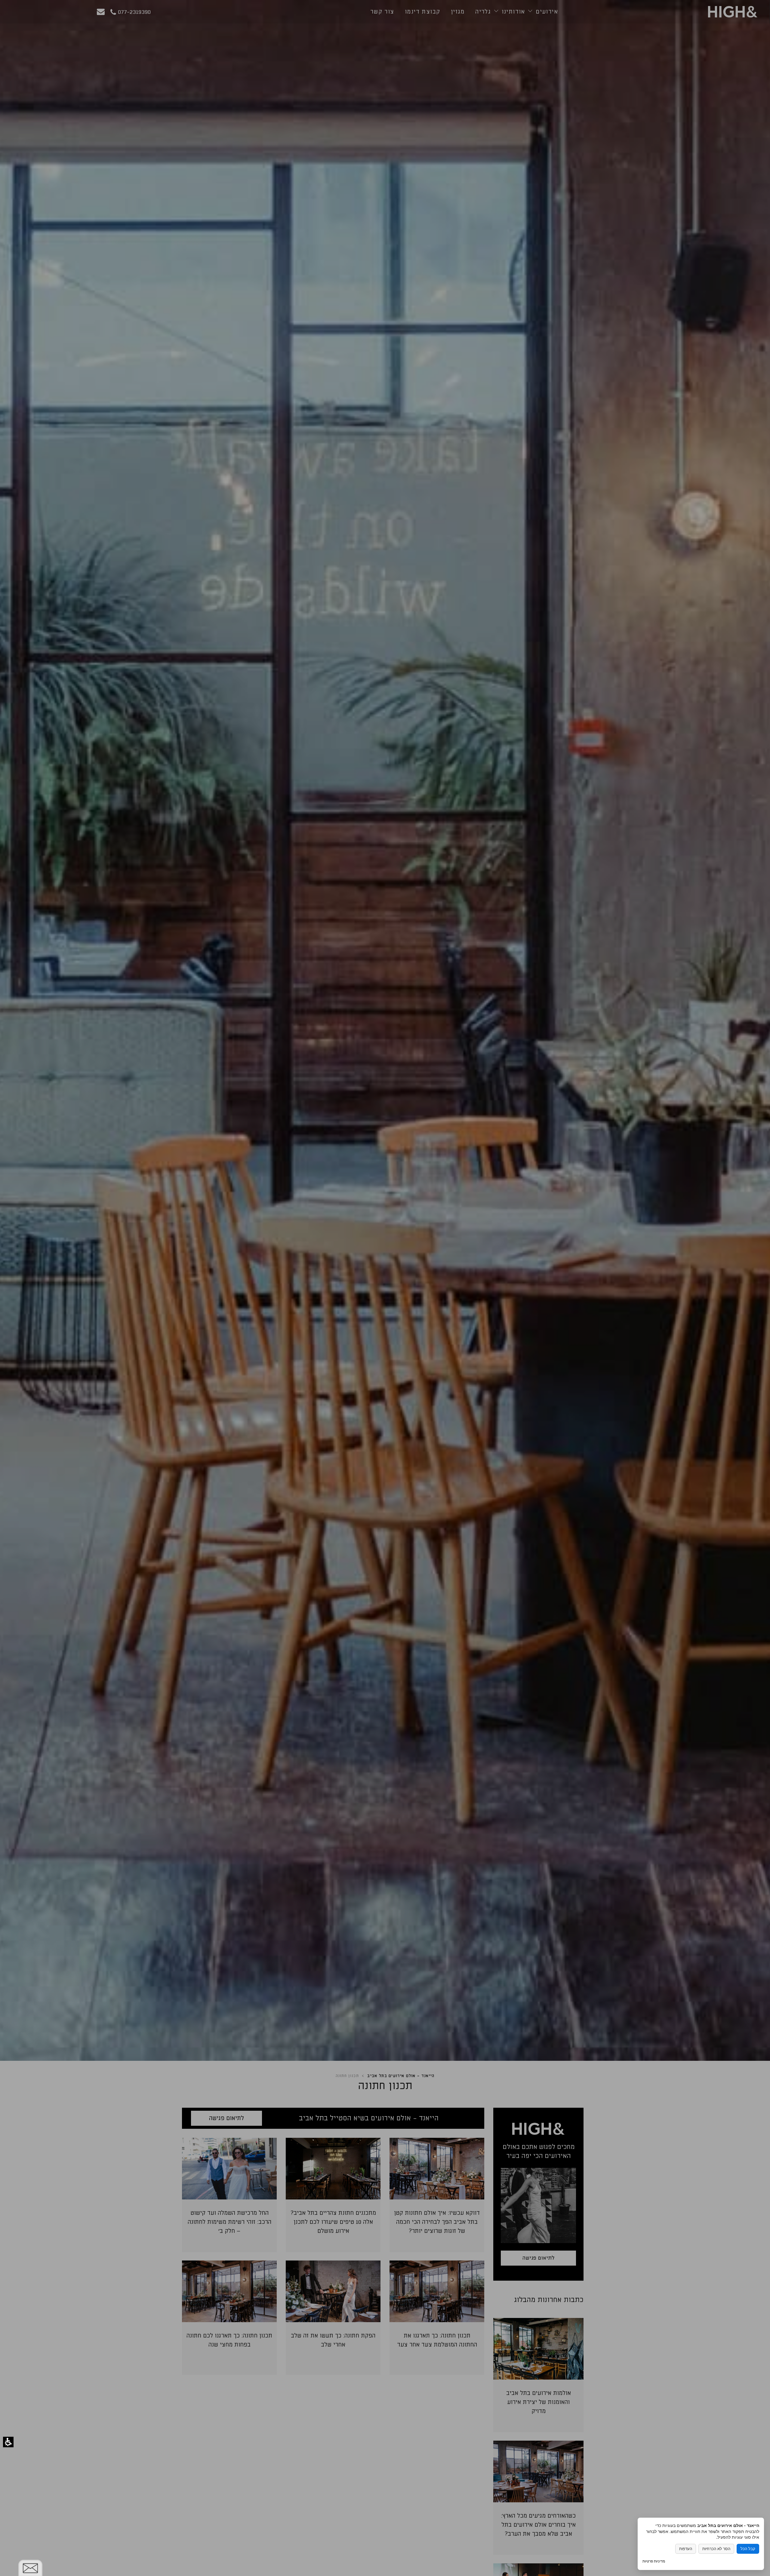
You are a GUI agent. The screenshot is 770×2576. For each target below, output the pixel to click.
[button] (8, 2442)
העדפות (686, 2549)
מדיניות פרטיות (654, 2561)
